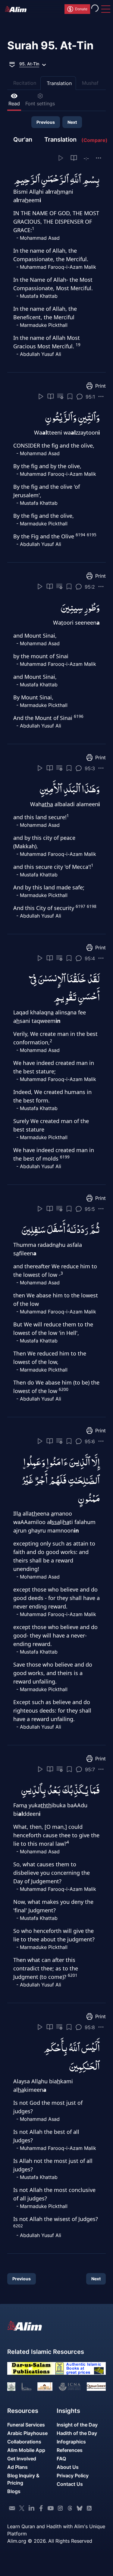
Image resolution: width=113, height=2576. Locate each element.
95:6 (90, 1441)
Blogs (14, 2491)
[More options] (99, 158)
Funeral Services (26, 2425)
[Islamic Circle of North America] (69, 2386)
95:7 (90, 1769)
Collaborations (24, 2442)
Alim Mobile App (26, 2450)
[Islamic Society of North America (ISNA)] (26, 2386)
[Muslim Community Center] (45, 2386)
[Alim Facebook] (41, 2508)
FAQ (61, 2459)
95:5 (90, 1209)
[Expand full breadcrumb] (12, 64)
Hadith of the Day (77, 2433)
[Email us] (12, 2508)
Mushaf (90, 83)
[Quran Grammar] (60, 396)
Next (72, 122)
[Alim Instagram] (60, 2508)
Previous (46, 122)
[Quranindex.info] (96, 2386)
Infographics (71, 2442)
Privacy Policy (73, 2476)
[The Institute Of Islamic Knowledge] (11, 2386)
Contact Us (70, 2484)
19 (78, 345)
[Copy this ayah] (101, 396)
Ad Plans (17, 2467)
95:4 (90, 958)
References (70, 2450)
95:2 (90, 587)
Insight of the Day (77, 2425)
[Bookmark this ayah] (70, 396)
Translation (59, 83)
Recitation (25, 83)
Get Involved (22, 2459)
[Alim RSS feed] (89, 2508)
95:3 (90, 768)
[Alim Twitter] (22, 2508)
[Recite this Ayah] (41, 396)
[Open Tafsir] (74, 158)
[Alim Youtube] (51, 2508)
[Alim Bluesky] (80, 2508)
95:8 (90, 2027)
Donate (81, 9)
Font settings (40, 103)
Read (14, 103)
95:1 (90, 397)
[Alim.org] (17, 9)
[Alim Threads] (70, 2508)
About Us (68, 2467)
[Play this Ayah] (61, 158)
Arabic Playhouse (27, 2433)
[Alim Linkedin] (31, 2508)
